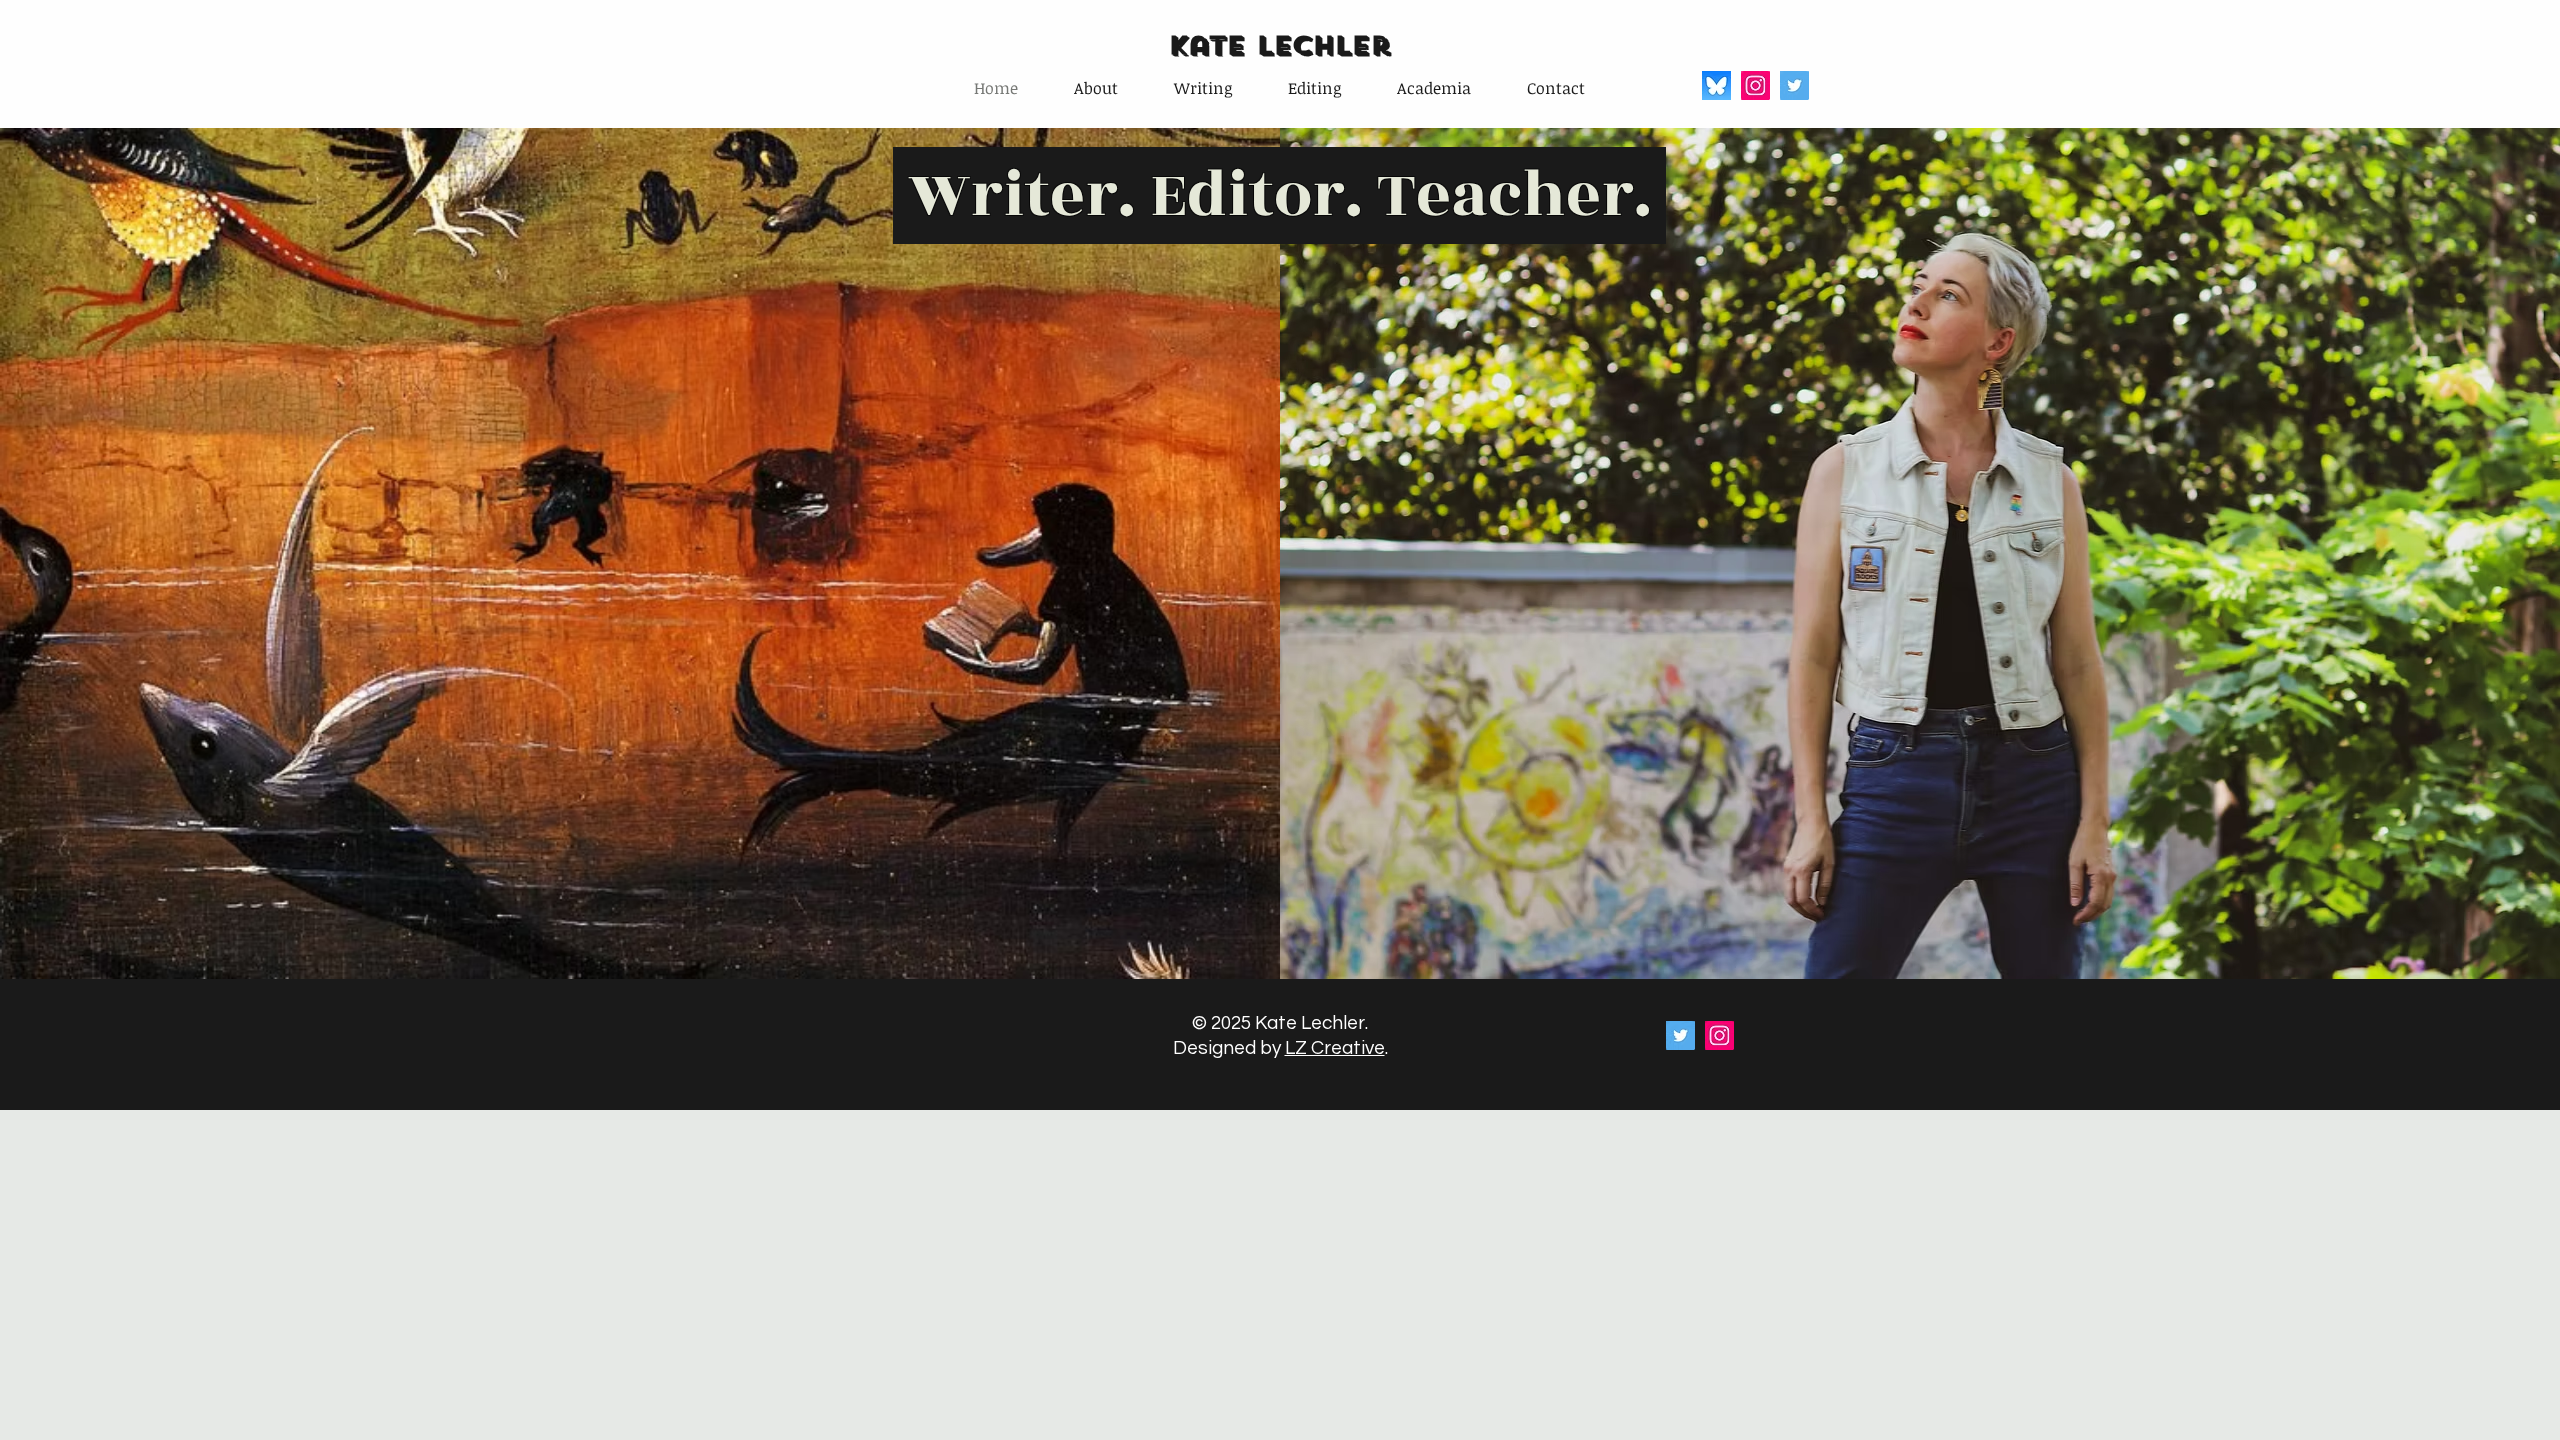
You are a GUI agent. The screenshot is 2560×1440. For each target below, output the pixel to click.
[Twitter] (1794, 85)
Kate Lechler (1279, 45)
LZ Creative (1335, 1048)
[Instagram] (1755, 85)
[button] (1203, 88)
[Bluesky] (1716, 85)
